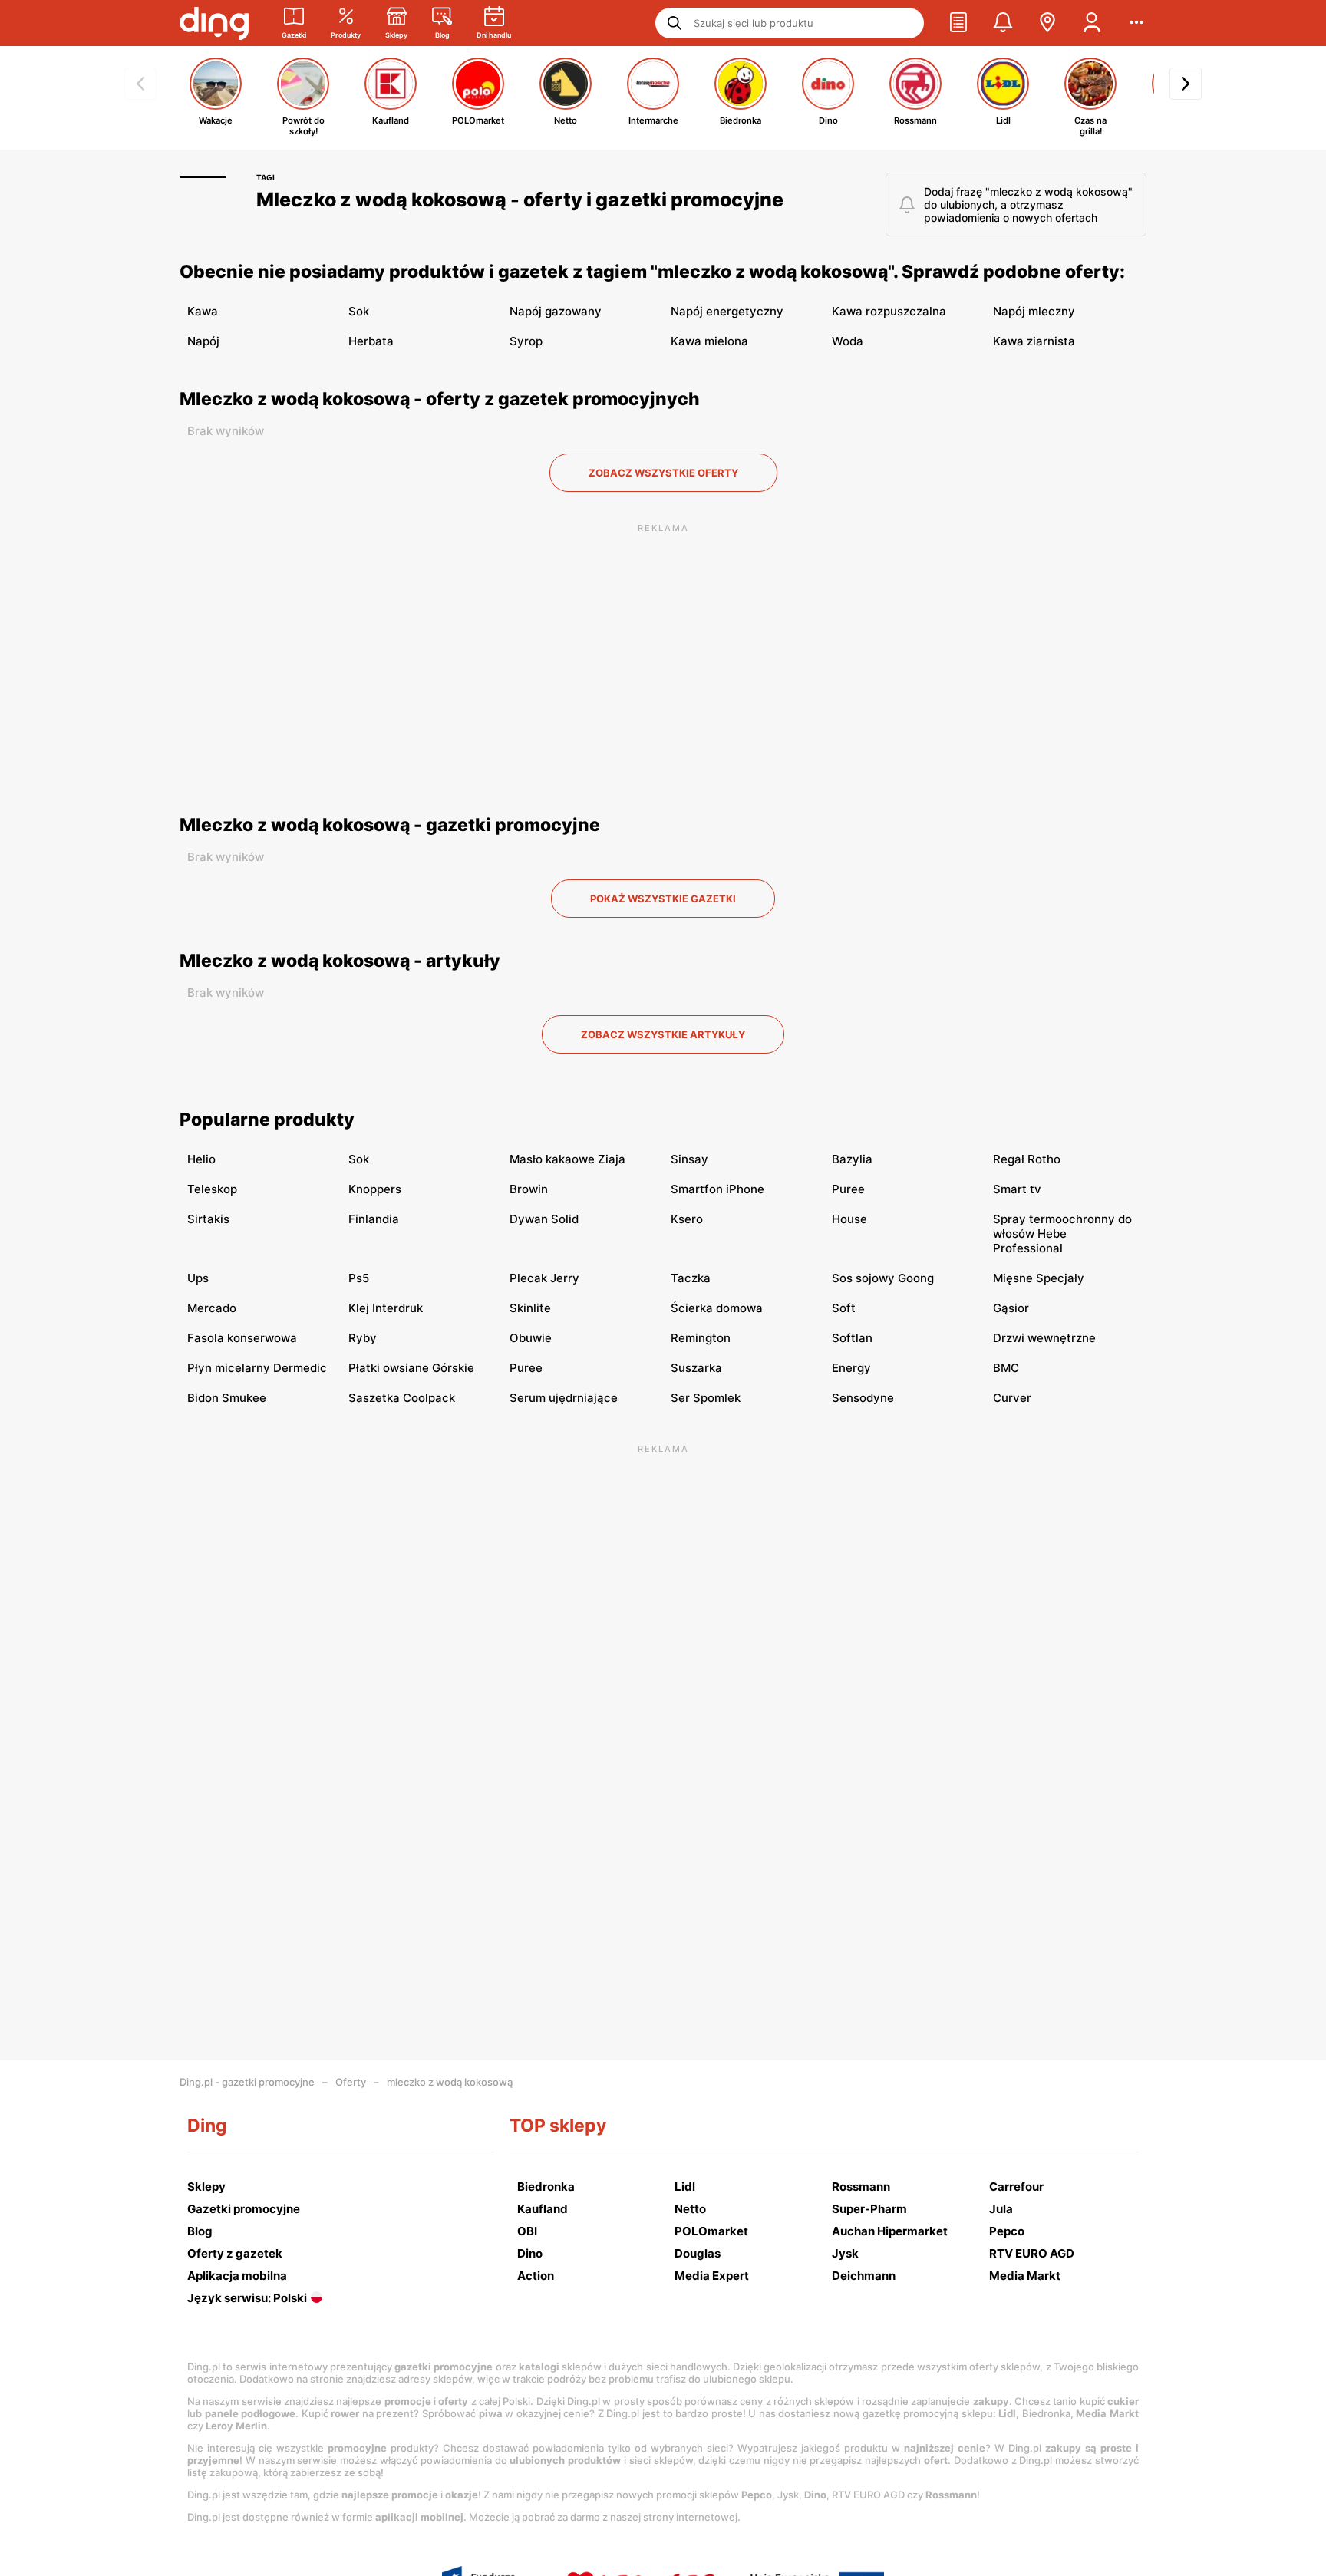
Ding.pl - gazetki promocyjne (247, 2082)
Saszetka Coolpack (402, 1398)
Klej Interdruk (386, 1308)
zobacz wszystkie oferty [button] (663, 473)
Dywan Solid (544, 1219)
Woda (848, 341)
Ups (198, 1278)
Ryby (363, 1338)
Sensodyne (863, 1398)
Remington (701, 1338)
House (849, 1219)
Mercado (212, 1308)
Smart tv (1017, 1189)
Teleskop (212, 1189)
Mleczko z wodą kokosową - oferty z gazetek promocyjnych (440, 399)
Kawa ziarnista (1034, 341)
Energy (851, 1368)
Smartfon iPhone (717, 1189)
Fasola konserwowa (242, 1338)
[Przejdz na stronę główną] (214, 23)
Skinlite (530, 1308)
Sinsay (689, 1159)
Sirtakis (208, 1219)
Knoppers (375, 1189)
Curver (1012, 1398)
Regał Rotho (1027, 1159)
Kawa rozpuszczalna (889, 311)
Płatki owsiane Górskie (411, 1368)
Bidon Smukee (227, 1398)
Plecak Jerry (544, 1278)
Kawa (203, 311)
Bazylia (852, 1159)
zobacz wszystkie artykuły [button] (663, 1034)
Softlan (852, 1338)
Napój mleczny (1034, 311)
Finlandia (374, 1219)
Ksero (687, 1219)
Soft (844, 1308)
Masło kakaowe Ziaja (567, 1159)
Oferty (351, 2082)
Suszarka (696, 1368)
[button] (958, 23)
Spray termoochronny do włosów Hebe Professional (1062, 1234)
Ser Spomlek (706, 1398)
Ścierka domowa (717, 1308)
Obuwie (531, 1338)
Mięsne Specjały (1039, 1278)
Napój (203, 341)
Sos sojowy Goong (883, 1278)
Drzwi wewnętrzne (1044, 1338)
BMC (1006, 1368)
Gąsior (1011, 1308)
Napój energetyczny (727, 311)
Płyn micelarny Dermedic (257, 1368)
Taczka (691, 1278)
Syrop (526, 341)
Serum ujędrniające (564, 1398)
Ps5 (359, 1278)
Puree (848, 1189)
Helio (201, 1159)
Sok (359, 311)
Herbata (371, 341)
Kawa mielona (709, 341)
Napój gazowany (556, 311)
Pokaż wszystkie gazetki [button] (663, 899)
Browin (529, 1189)
